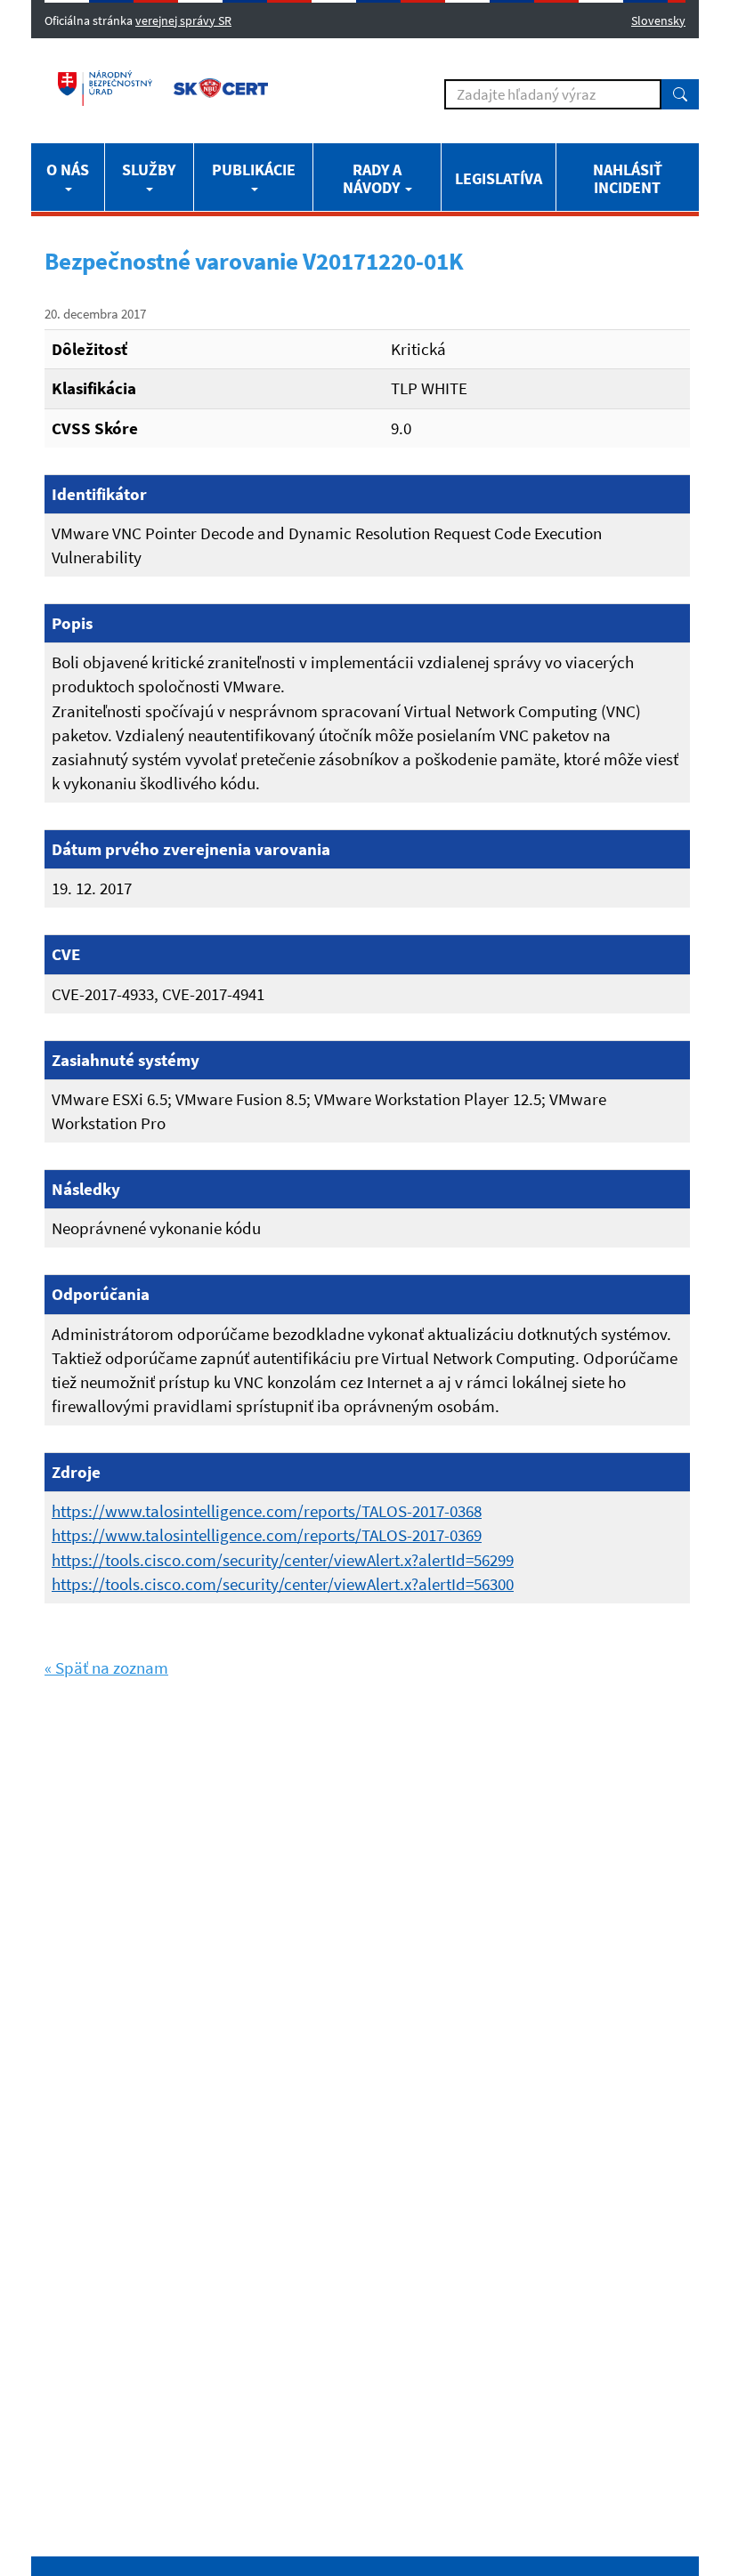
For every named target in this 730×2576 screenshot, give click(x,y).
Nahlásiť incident (628, 178)
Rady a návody (373, 178)
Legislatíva (499, 178)
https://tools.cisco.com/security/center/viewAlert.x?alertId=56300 (283, 1584)
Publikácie (254, 170)
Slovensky (658, 20)
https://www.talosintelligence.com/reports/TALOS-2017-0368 (267, 1511)
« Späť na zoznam (106, 1668)
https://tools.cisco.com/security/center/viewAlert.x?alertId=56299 (283, 1560)
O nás (68, 170)
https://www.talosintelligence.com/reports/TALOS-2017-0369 (267, 1535)
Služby (149, 170)
